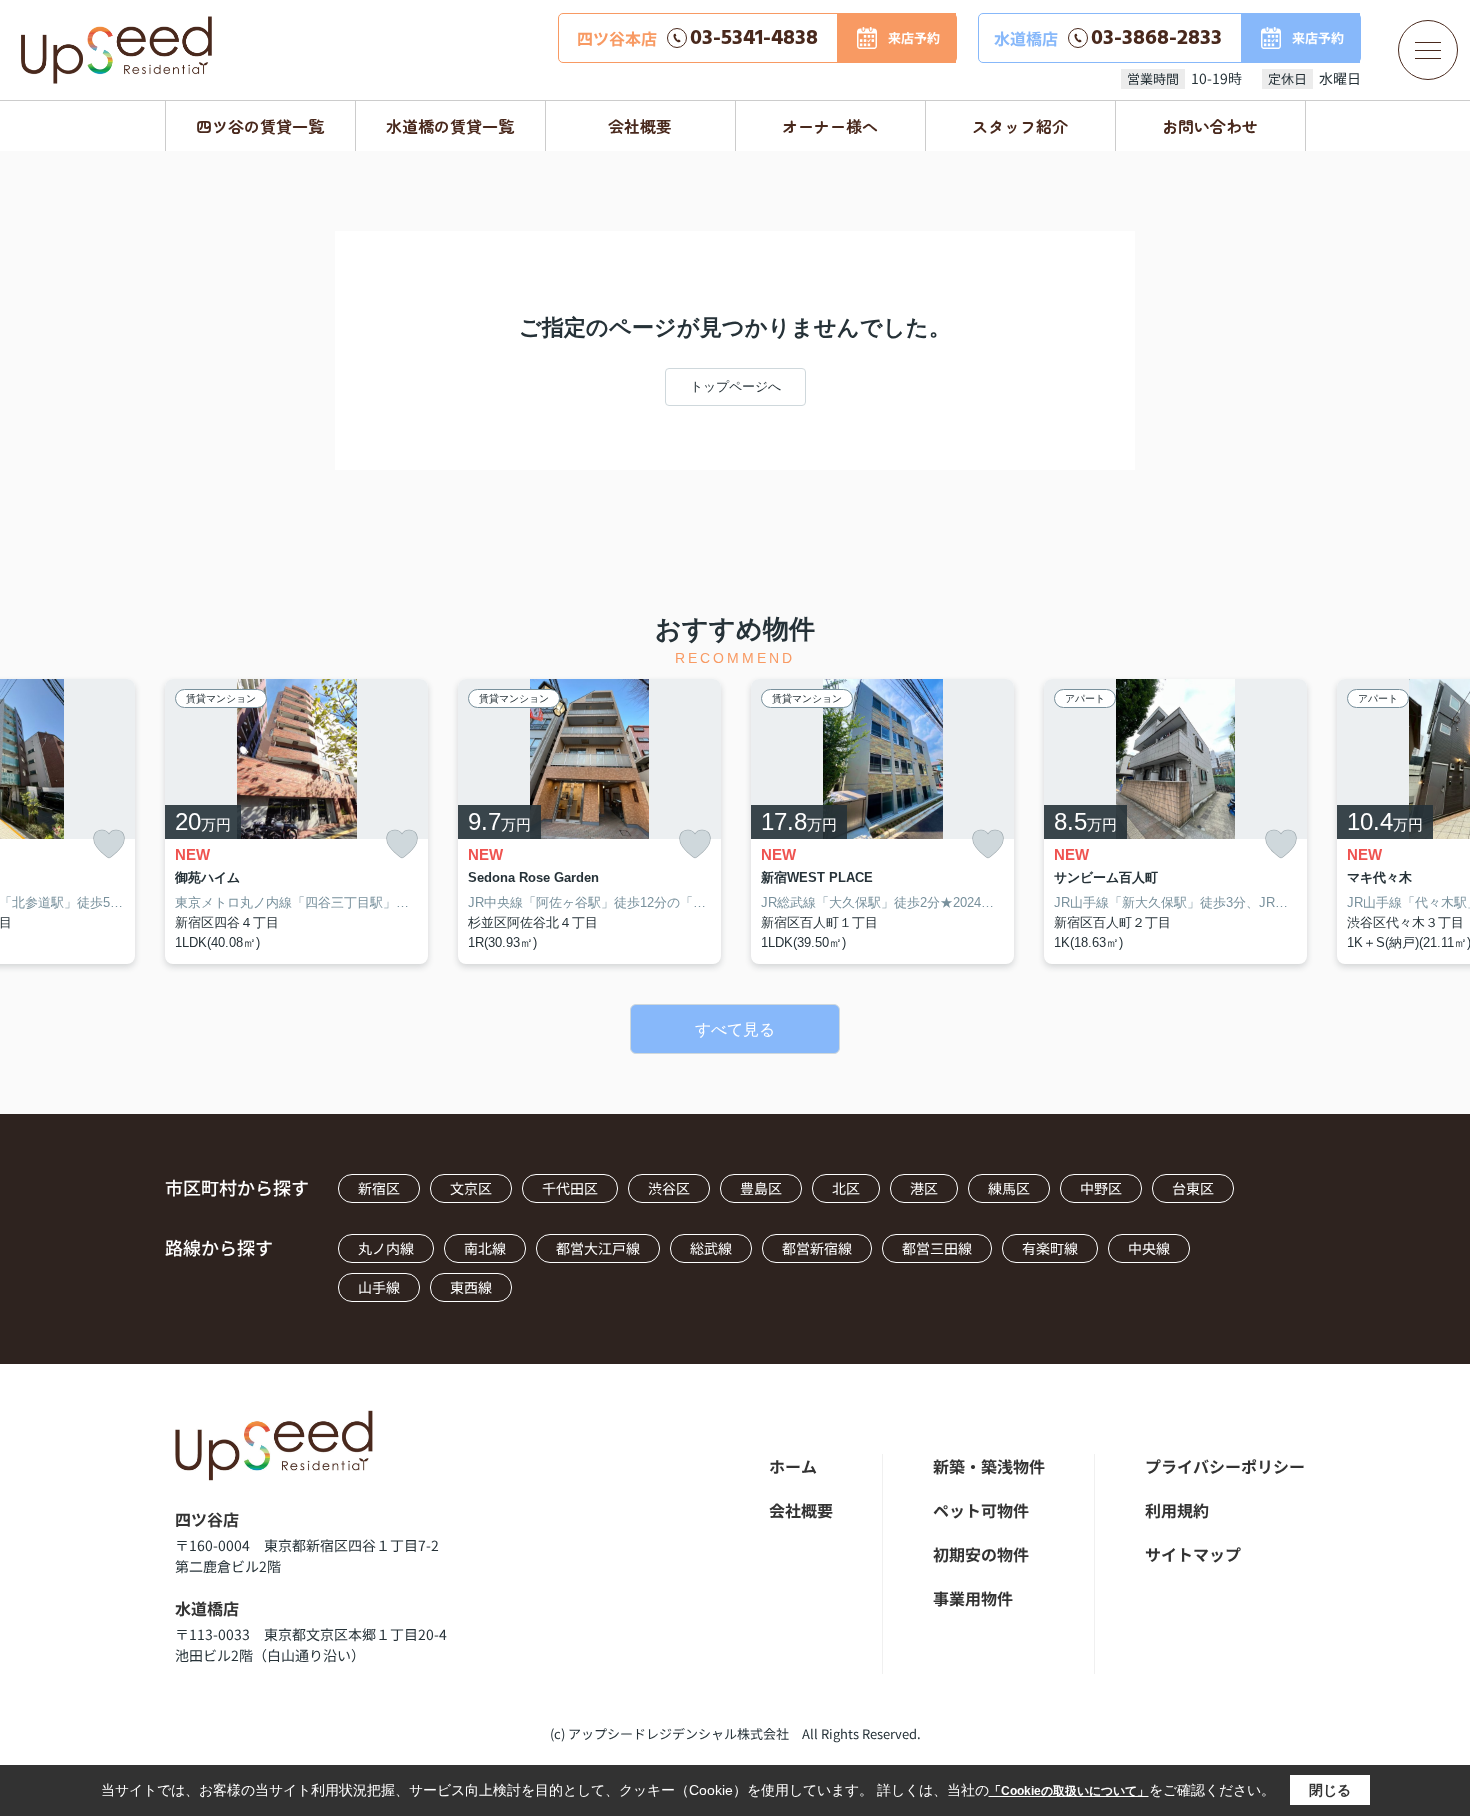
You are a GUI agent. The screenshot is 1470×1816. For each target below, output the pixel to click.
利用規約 (1177, 1510)
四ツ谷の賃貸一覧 (260, 126)
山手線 (379, 1287)
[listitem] (296, 822)
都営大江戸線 (598, 1248)
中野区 (1101, 1188)
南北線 (485, 1248)
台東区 (1193, 1188)
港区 (924, 1188)
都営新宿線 (817, 1248)
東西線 (471, 1287)
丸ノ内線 (386, 1248)
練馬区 (1009, 1188)
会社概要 (640, 126)
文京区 (471, 1188)
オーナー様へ (830, 126)
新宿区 (379, 1188)
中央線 (1149, 1248)
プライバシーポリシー (1225, 1466)
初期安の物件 (981, 1554)
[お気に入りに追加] (109, 844)
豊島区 (761, 1188)
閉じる (1330, 1790)
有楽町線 (1050, 1248)
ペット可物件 (981, 1510)
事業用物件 (973, 1598)
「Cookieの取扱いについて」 (1069, 1791)
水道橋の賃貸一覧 (450, 126)
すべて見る (735, 1029)
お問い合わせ (1210, 126)
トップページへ (735, 386)
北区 (846, 1188)
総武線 (711, 1248)
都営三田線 (937, 1248)
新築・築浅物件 (989, 1466)
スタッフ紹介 (1020, 126)
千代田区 (570, 1188)
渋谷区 (669, 1188)
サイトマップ (1193, 1554)
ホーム (793, 1466)
